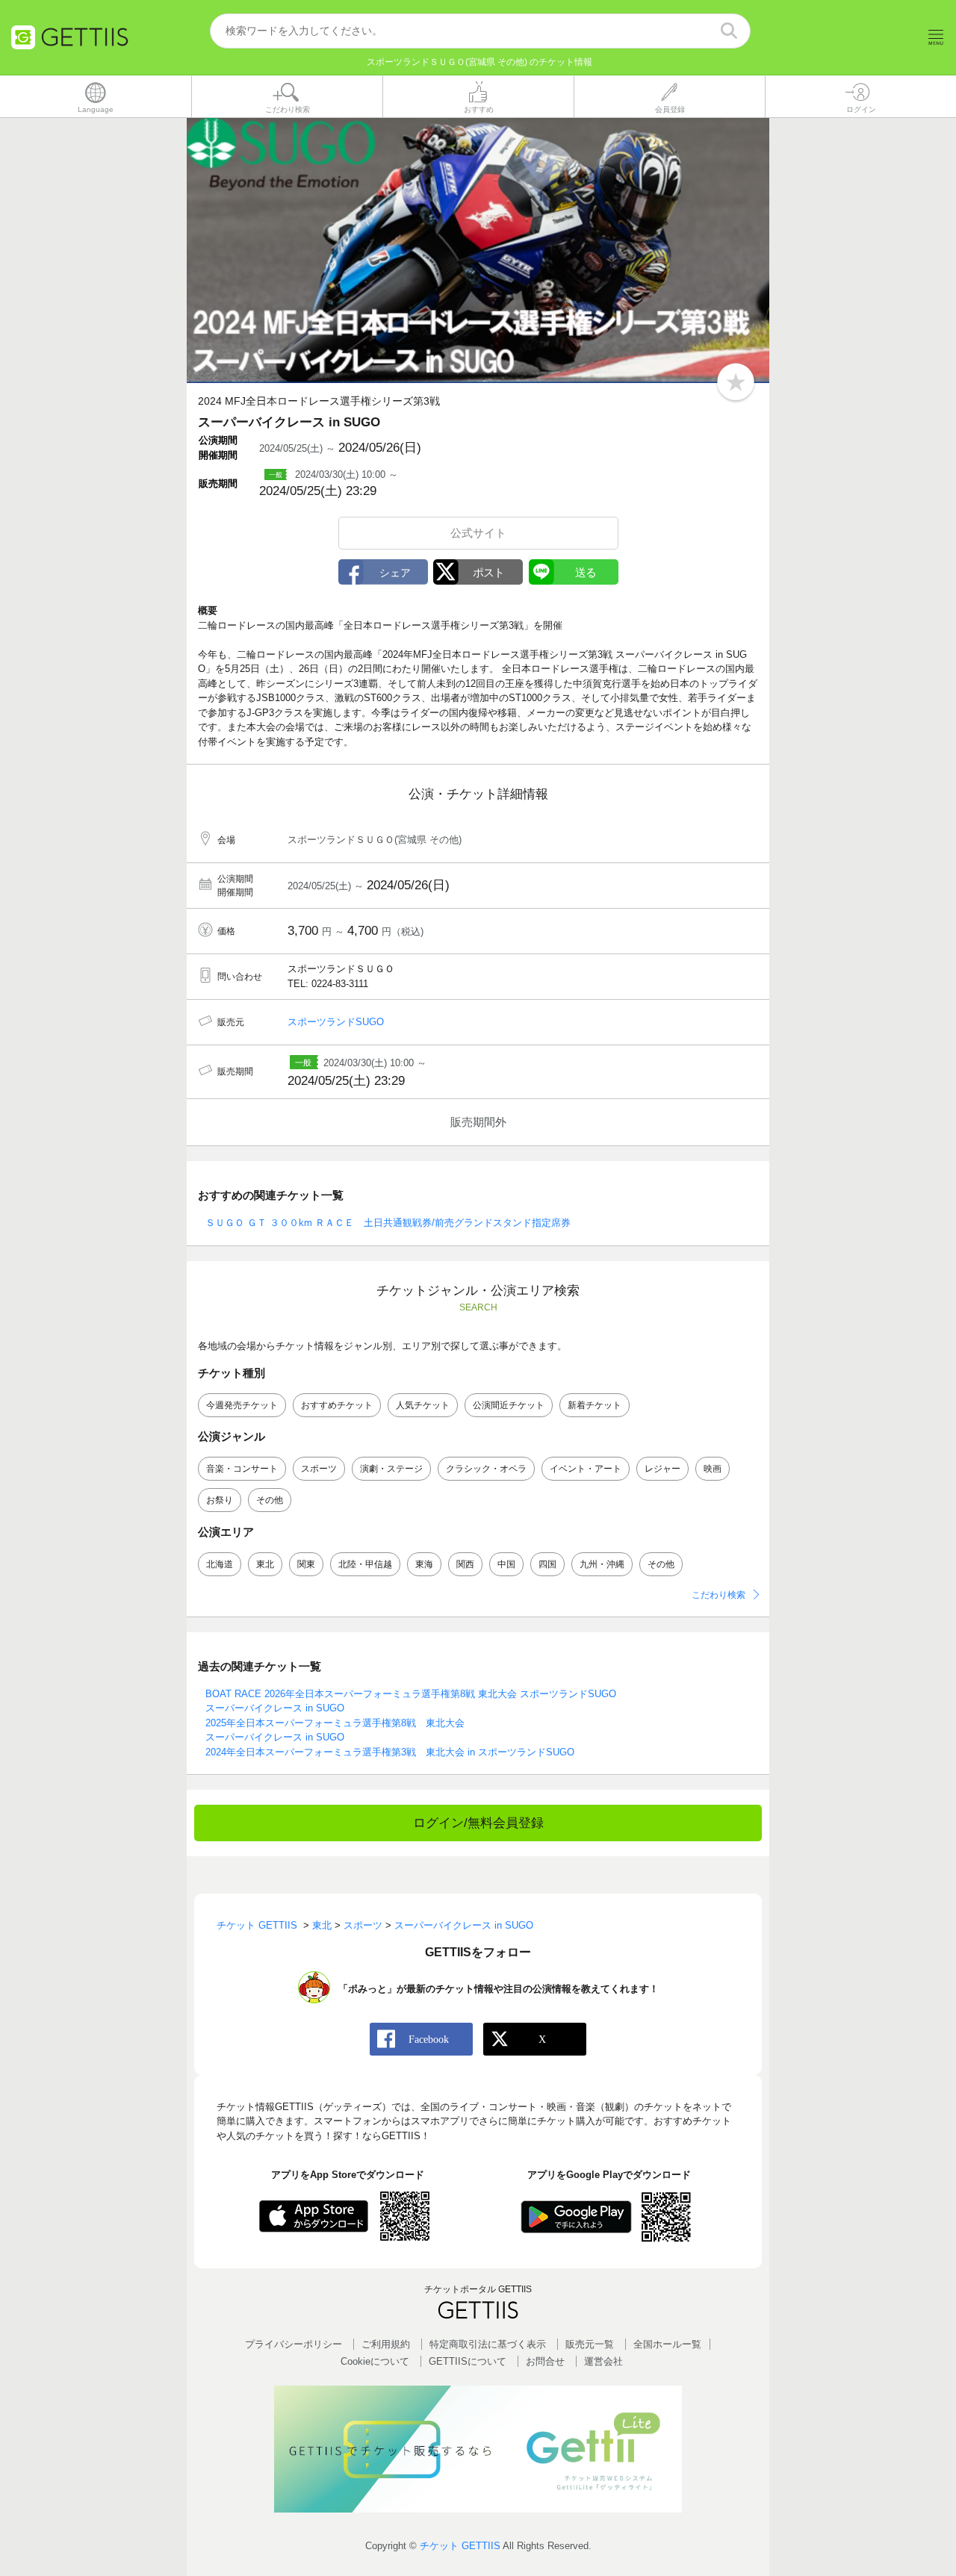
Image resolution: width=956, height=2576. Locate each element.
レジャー (662, 1469)
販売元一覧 (590, 2344)
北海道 (220, 1564)
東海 (424, 1564)
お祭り (220, 1500)
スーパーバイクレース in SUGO (275, 1708)
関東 (306, 1564)
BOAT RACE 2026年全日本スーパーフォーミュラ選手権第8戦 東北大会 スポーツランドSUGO (411, 1694)
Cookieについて (375, 2361)
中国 (506, 1564)
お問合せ (545, 2361)
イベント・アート (586, 1469)
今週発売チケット (242, 1405)
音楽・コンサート (242, 1469)
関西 (465, 1564)
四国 (547, 1564)
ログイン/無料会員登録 (478, 1823)
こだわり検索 (718, 1595)
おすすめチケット (337, 1405)
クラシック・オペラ (486, 1469)
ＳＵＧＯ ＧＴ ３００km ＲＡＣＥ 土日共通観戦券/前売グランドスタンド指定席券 (388, 1223)
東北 (265, 1564)
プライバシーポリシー (294, 2344)
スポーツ (319, 1469)
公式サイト (478, 533)
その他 (270, 1500)
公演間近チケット (509, 1405)
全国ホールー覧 (667, 2344)
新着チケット (595, 1405)
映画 (713, 1469)
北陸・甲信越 (365, 1564)
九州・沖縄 (602, 1564)
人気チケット (423, 1405)
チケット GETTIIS (460, 2546)
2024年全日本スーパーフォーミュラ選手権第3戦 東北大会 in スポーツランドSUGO (390, 1752)
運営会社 (603, 2361)
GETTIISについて (468, 2361)
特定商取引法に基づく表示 (488, 2344)
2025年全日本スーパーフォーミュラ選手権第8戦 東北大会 (335, 1723)
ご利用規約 (386, 2344)
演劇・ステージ (391, 1469)
